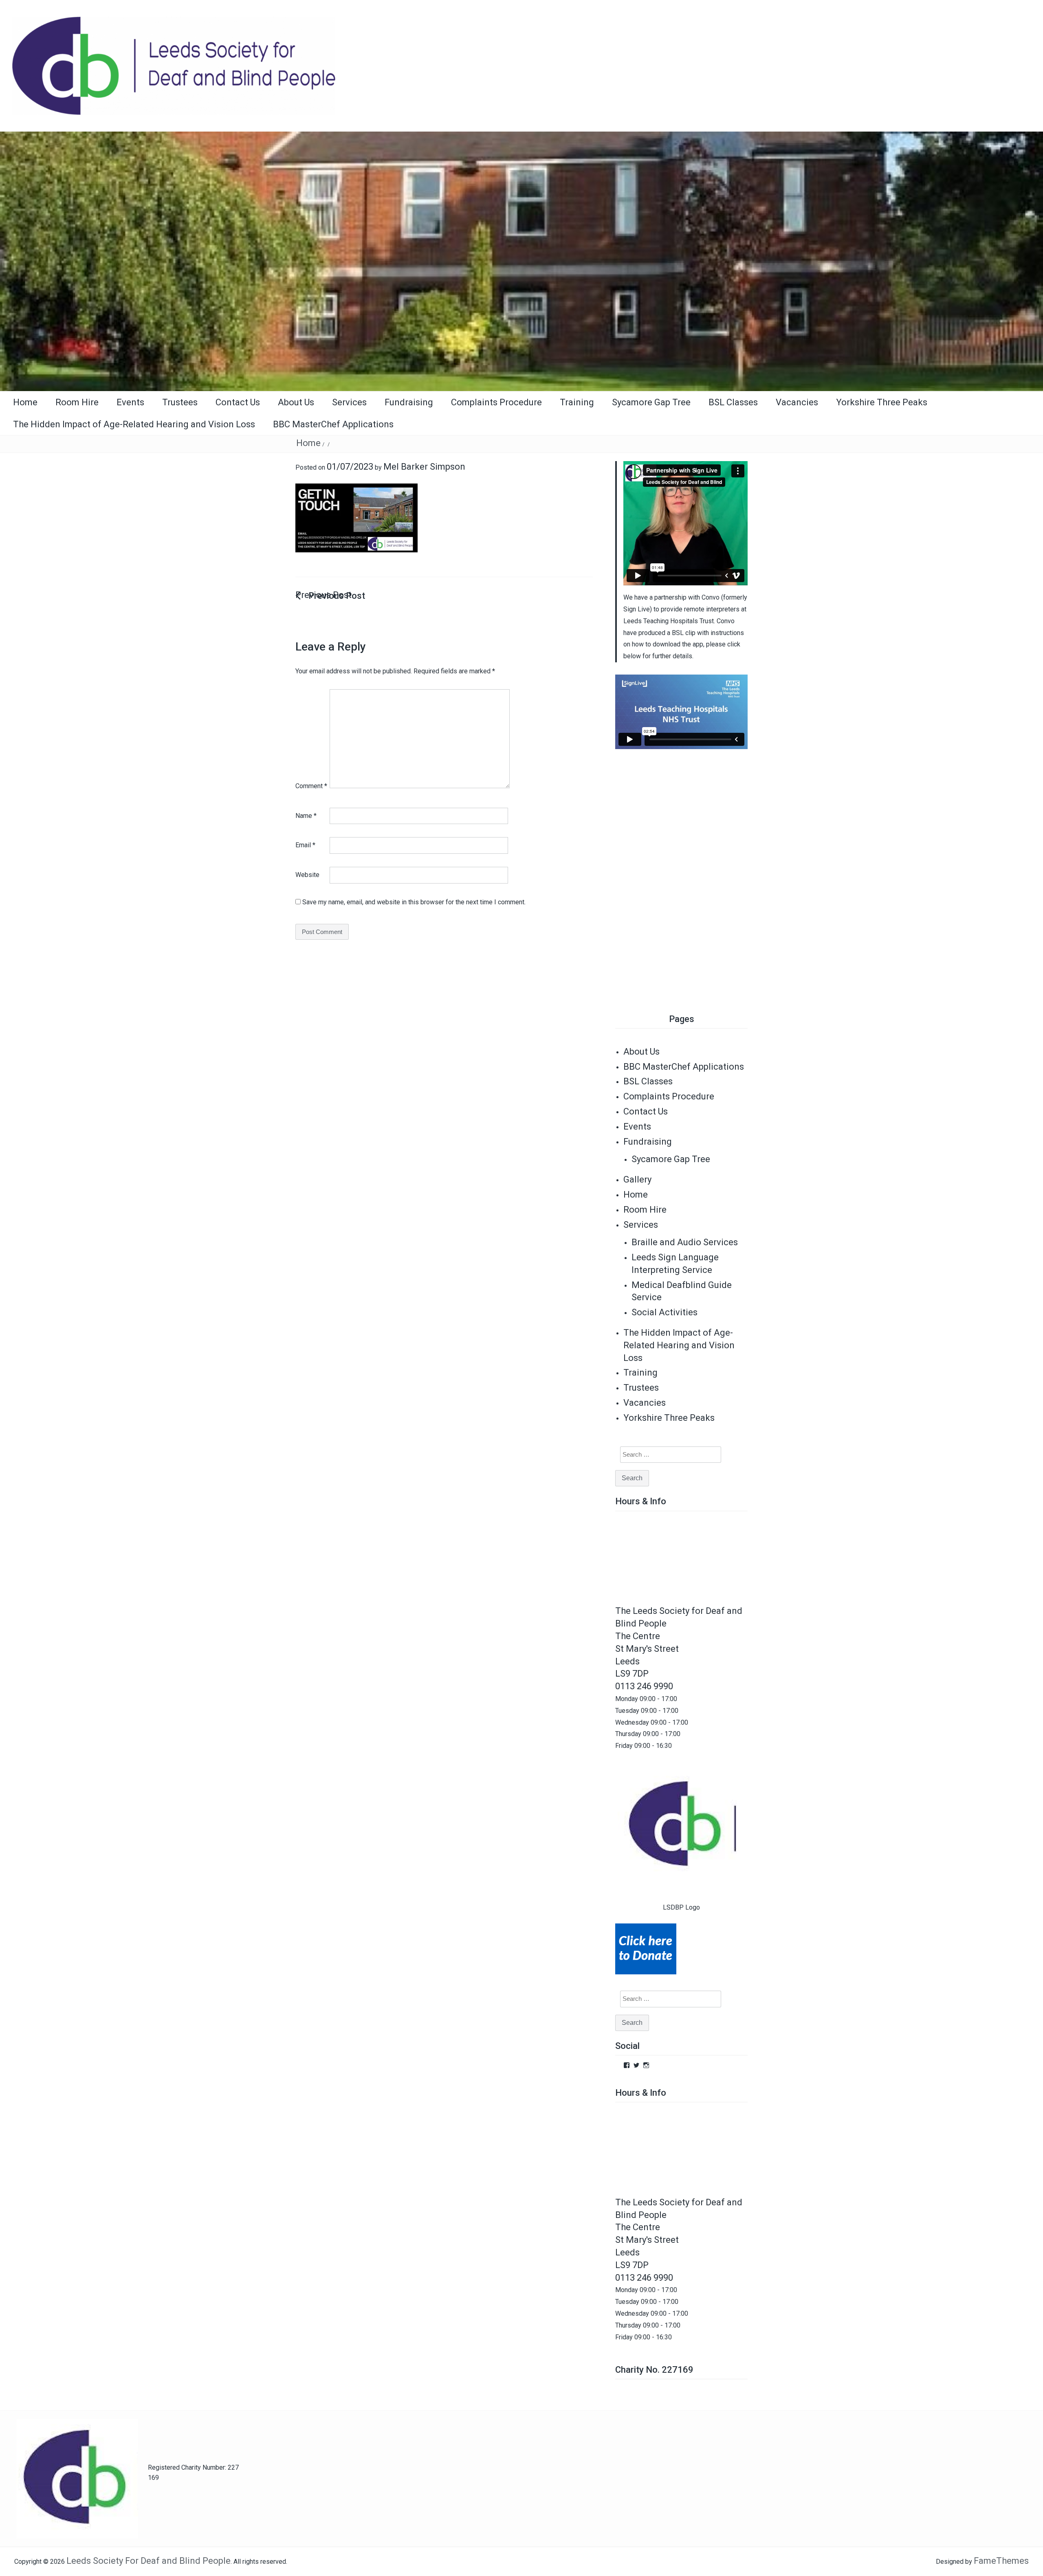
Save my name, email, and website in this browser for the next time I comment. (414, 902)
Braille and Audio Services (685, 1242)
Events (130, 402)
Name (306, 816)
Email (305, 845)
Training (577, 402)
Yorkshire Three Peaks (882, 402)
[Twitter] (636, 2065)
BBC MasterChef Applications (333, 424)
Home (25, 402)
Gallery (637, 1179)
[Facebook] (627, 2065)
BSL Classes (733, 402)
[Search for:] (666, 1455)
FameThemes (1001, 2561)
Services (349, 402)
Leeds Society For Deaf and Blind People (149, 2561)
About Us (296, 402)
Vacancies (797, 402)
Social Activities (665, 1312)
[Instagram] (646, 2065)
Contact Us (238, 402)
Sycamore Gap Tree (651, 402)
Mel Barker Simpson (424, 467)
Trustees (180, 402)
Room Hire (77, 402)
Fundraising (409, 402)
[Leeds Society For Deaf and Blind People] (521, 260)
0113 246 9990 (644, 1686)
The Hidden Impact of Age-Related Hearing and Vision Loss (134, 424)
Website (307, 875)
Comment (311, 786)
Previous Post (323, 595)
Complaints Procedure (496, 402)
